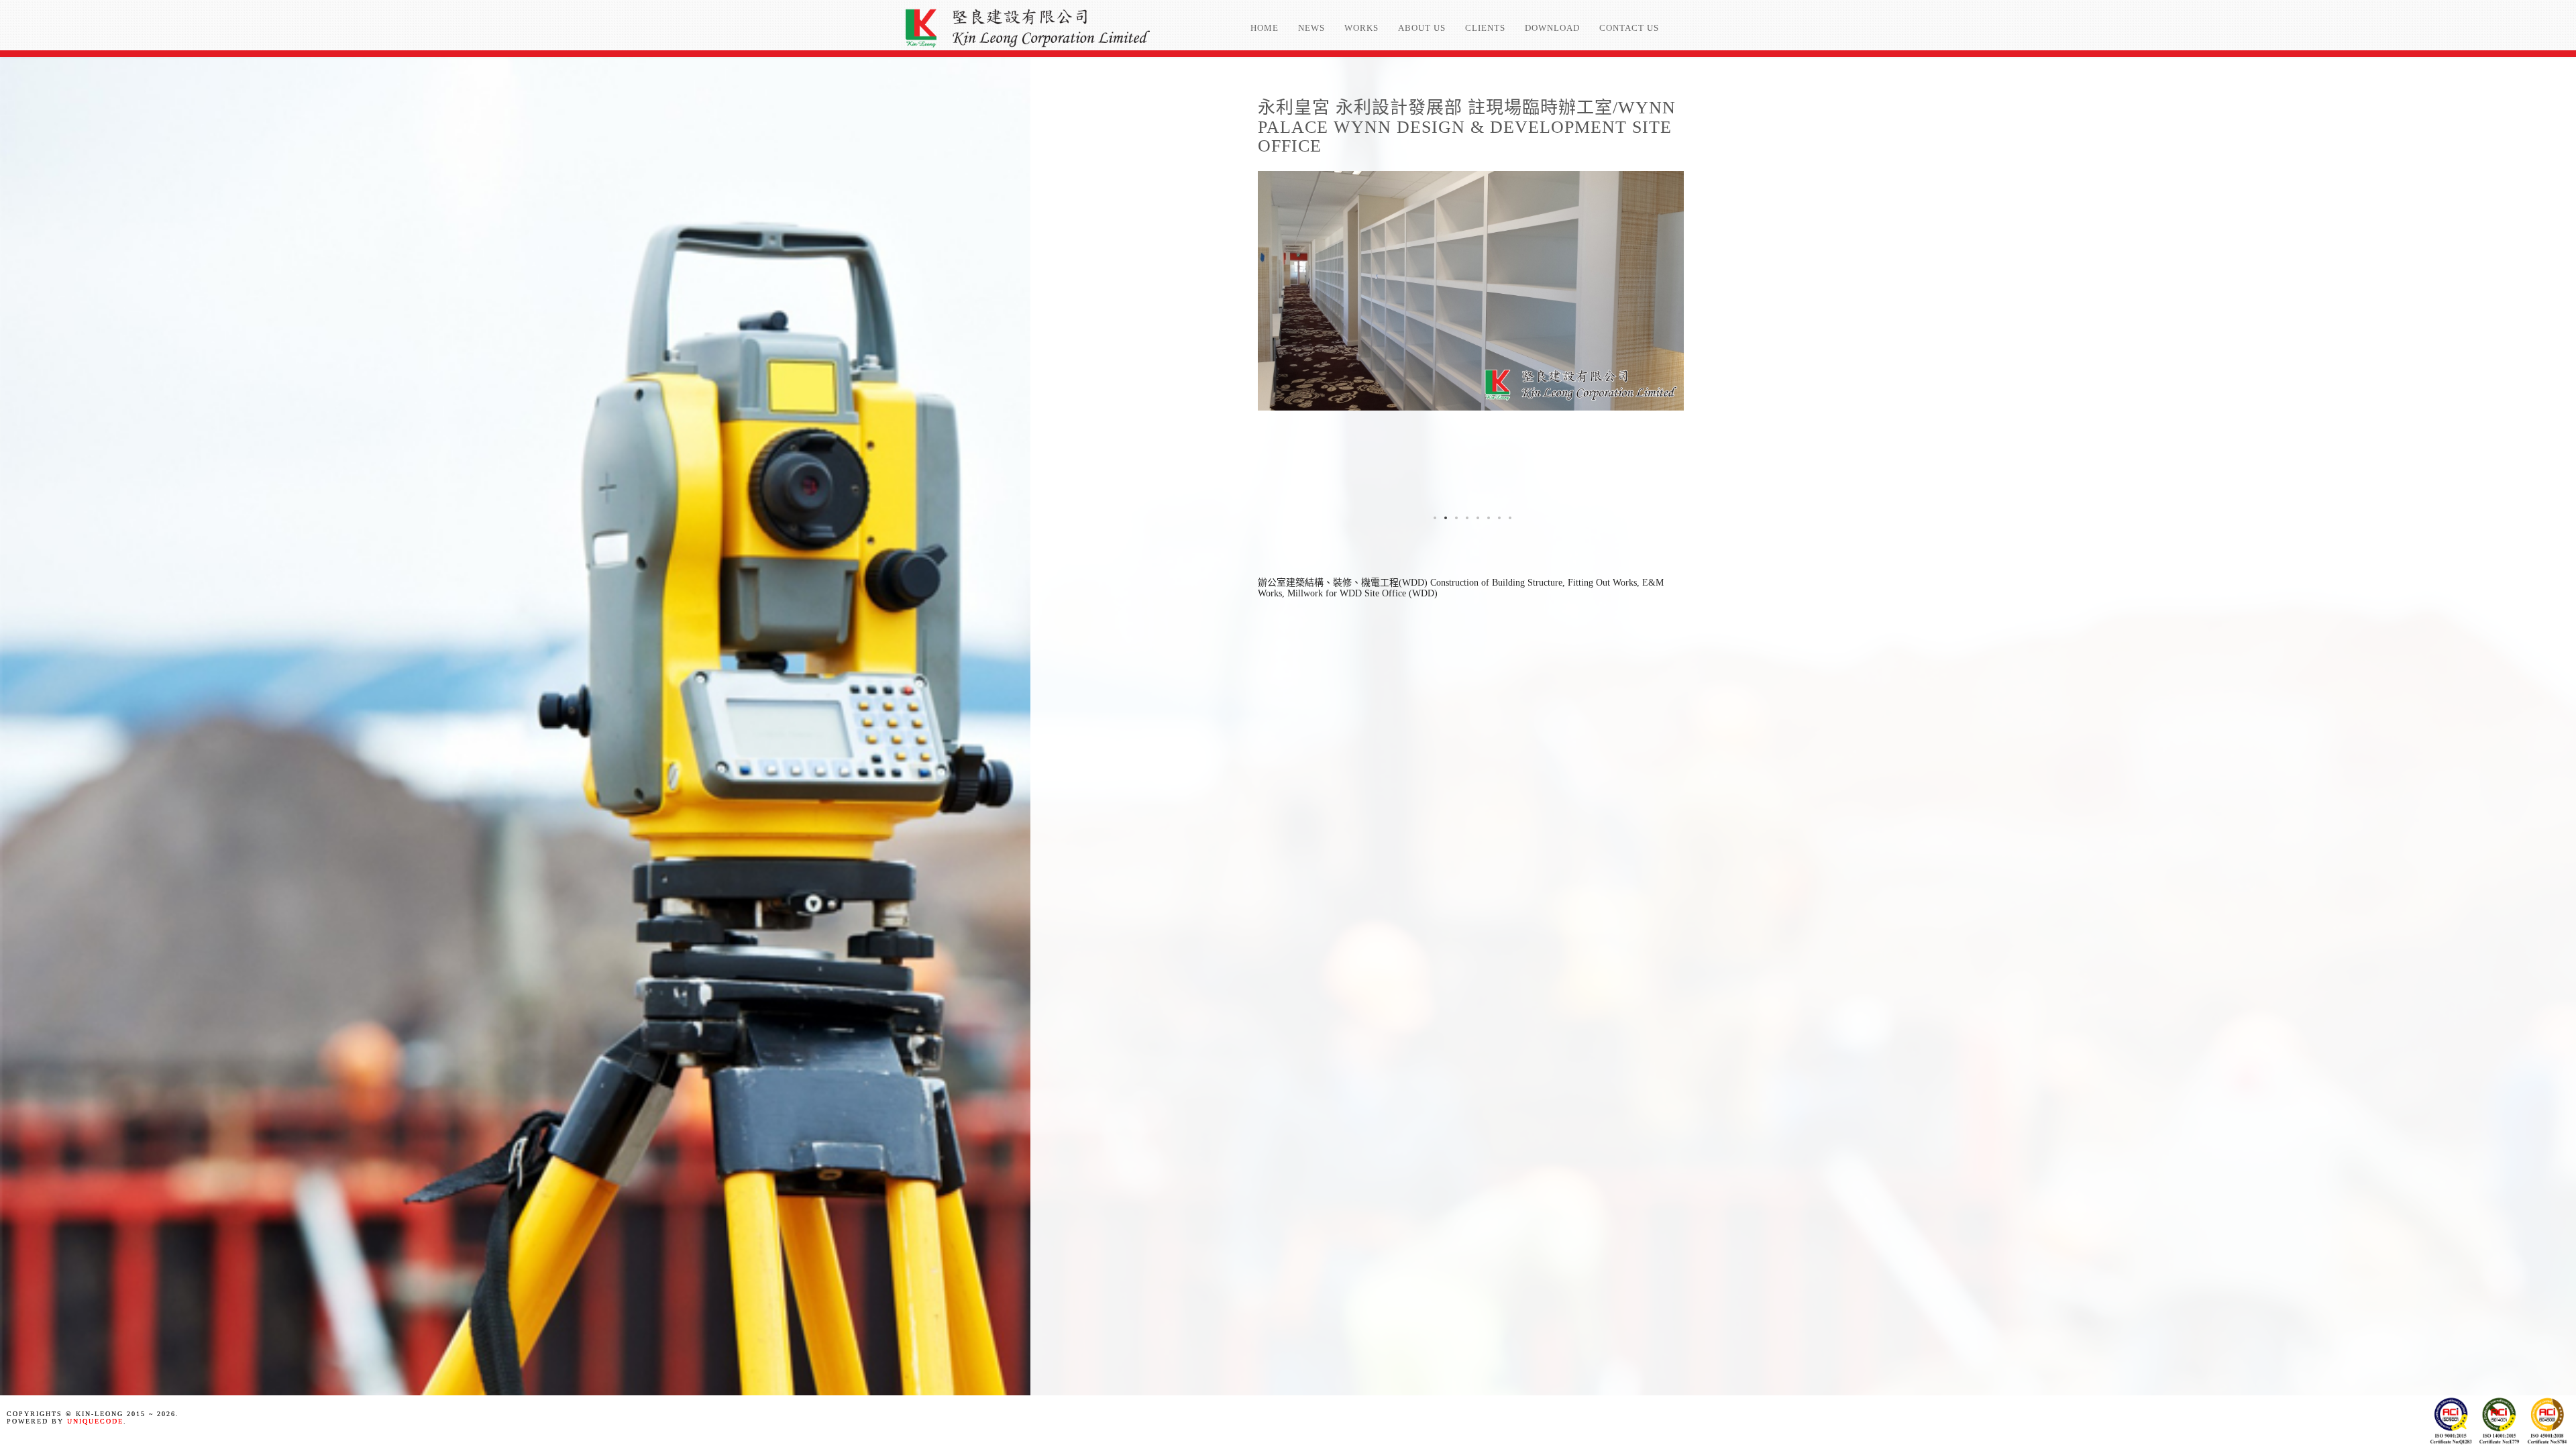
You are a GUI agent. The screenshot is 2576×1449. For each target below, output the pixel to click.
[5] (1487, 517)
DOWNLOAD (1552, 28)
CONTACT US (1629, 28)
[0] (1434, 517)
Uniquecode (95, 1421)
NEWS (1311, 28)
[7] (1509, 517)
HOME (1265, 28)
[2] (1455, 517)
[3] (1466, 517)
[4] (1477, 517)
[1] (1444, 517)
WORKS (1361, 28)
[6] (1498, 517)
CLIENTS (1485, 28)
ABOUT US (1422, 28)
